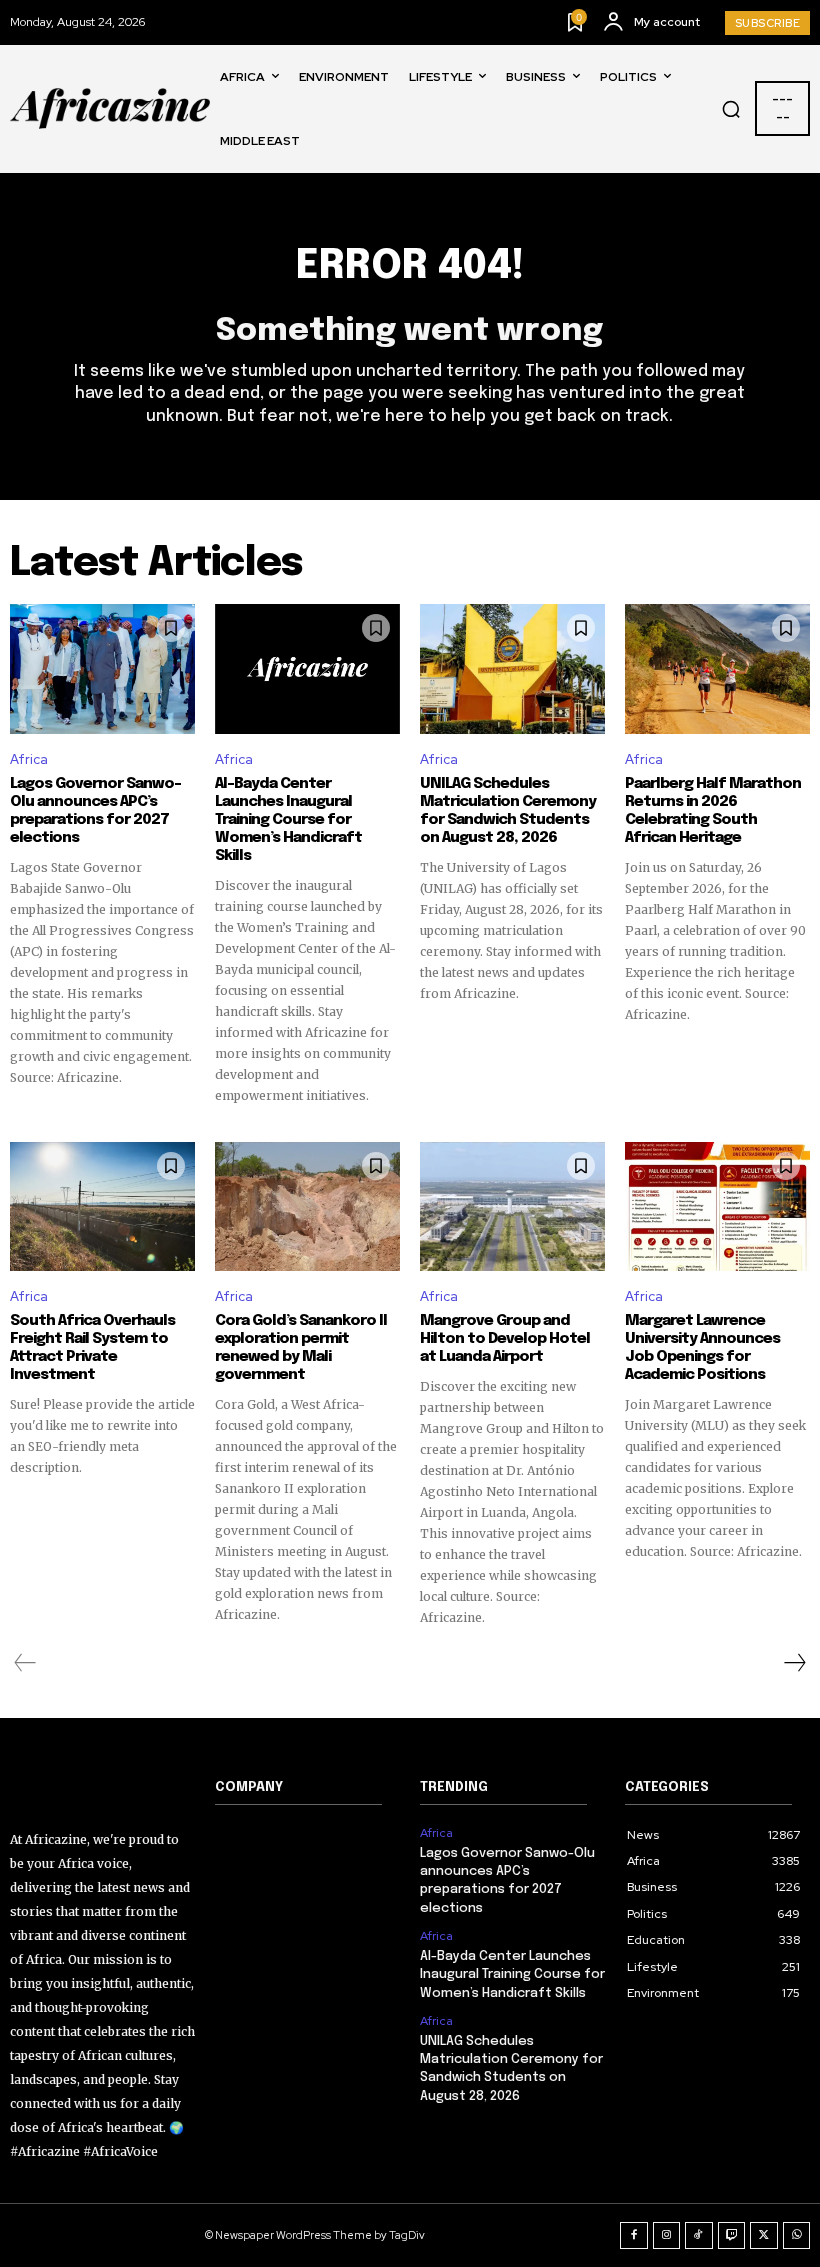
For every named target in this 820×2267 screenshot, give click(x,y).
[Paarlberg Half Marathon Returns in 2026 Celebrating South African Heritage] (717, 669)
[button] (731, 109)
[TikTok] (699, 2236)
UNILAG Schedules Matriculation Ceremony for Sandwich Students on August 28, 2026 (508, 811)
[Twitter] (764, 2236)
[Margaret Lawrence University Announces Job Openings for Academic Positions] (717, 1207)
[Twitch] (732, 2236)
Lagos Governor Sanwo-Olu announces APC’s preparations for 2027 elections (95, 811)
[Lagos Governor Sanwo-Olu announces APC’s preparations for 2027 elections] (102, 669)
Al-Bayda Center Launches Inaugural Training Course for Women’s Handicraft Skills (288, 820)
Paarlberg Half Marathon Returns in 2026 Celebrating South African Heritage (713, 811)
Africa (29, 759)
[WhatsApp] (797, 2236)
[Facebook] (634, 2236)
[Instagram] (667, 2236)
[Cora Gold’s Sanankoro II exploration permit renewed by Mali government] (307, 1207)
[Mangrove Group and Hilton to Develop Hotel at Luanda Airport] (512, 1207)
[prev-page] (25, 1663)
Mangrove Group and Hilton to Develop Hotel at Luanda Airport (505, 1339)
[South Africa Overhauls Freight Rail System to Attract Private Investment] (102, 1207)
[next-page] (794, 1663)
